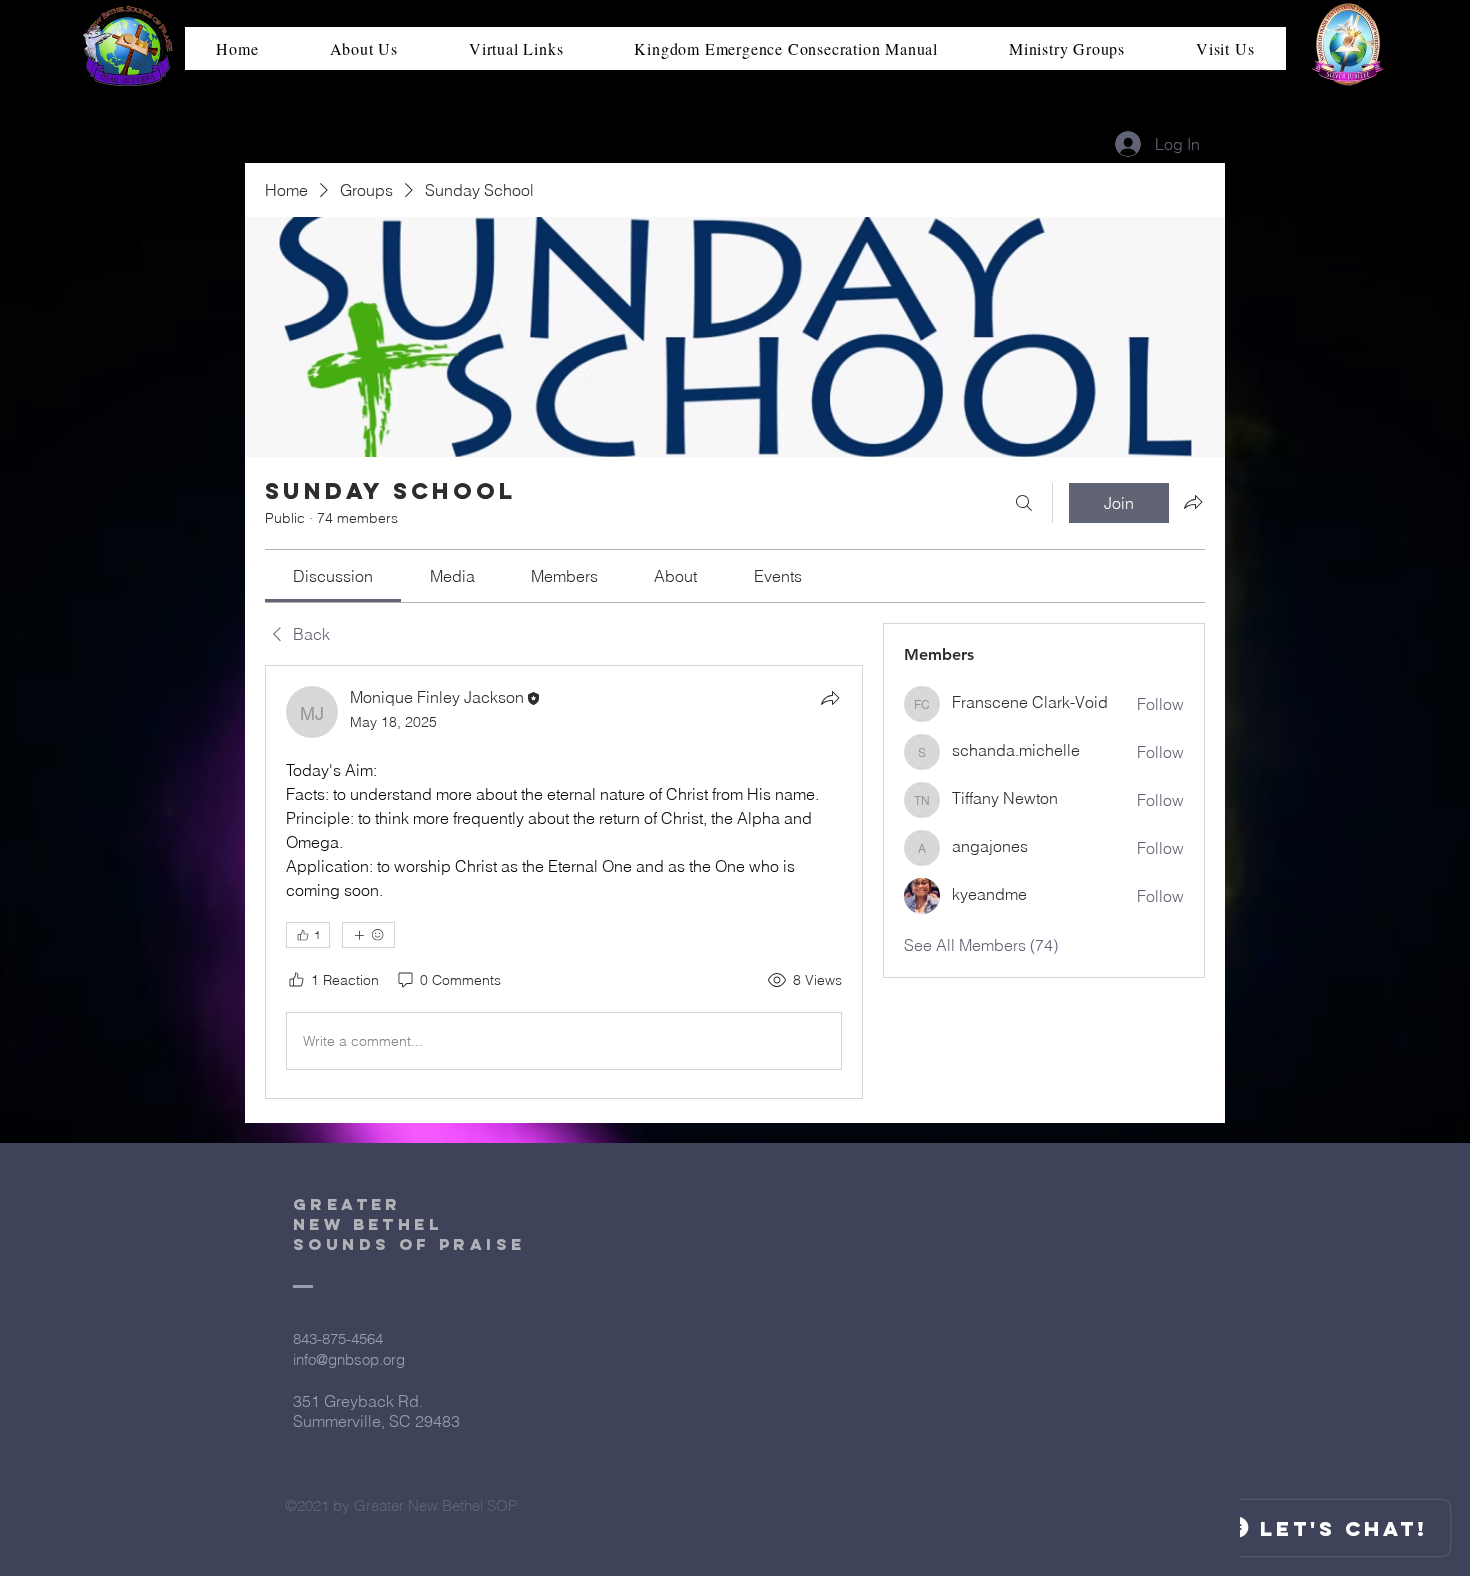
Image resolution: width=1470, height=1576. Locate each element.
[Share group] (1193, 502)
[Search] (1024, 503)
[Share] (830, 698)
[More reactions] (368, 935)
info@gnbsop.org (349, 1359)
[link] (333, 576)
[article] (564, 882)
